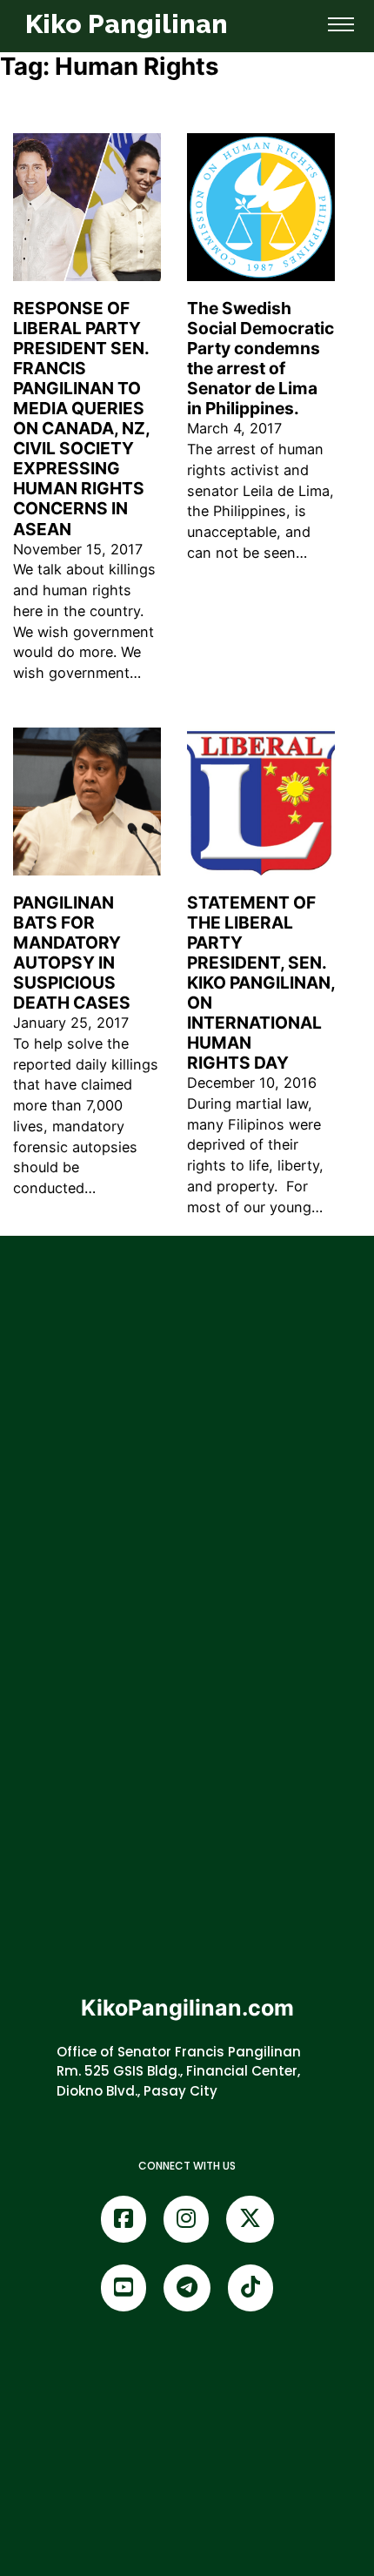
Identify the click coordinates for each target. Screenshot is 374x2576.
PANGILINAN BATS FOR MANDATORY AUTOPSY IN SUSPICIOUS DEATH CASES (72, 953)
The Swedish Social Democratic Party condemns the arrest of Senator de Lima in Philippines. (260, 358)
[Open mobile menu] (341, 24)
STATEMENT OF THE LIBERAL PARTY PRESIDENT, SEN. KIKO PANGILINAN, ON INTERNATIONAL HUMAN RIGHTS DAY (261, 983)
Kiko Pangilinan (127, 24)
